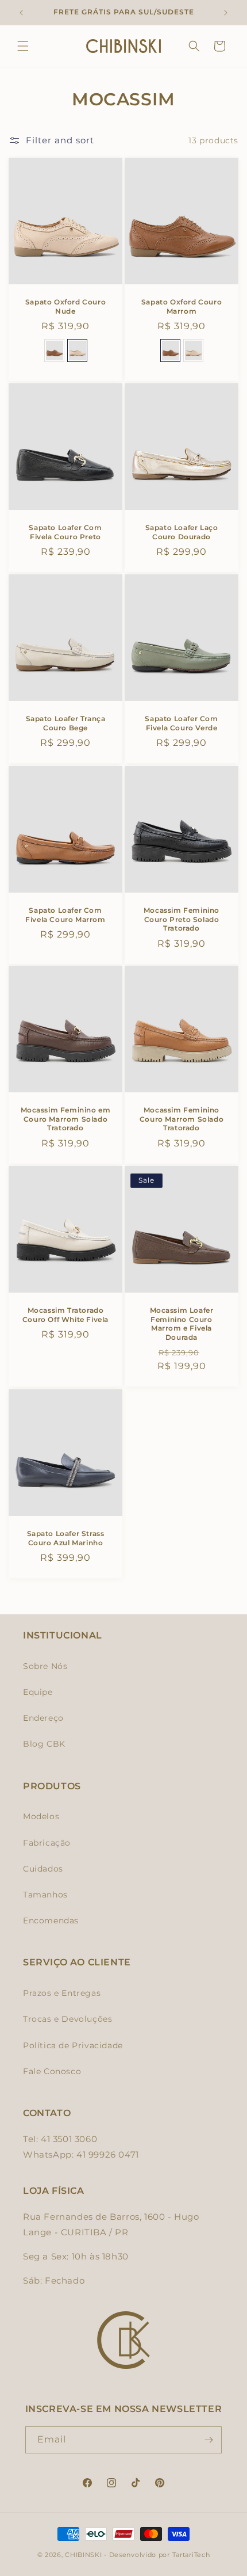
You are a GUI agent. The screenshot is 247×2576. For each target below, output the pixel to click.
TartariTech (191, 2555)
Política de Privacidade (73, 2045)
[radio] (54, 350)
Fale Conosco (52, 2071)
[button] (23, 46)
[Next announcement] (226, 13)
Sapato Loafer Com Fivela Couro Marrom (65, 915)
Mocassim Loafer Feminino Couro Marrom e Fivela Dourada (182, 1324)
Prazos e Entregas (62, 1993)
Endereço (43, 1718)
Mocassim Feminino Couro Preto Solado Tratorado (182, 919)
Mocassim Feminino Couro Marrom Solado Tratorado (182, 1119)
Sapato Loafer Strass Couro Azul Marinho (66, 1538)
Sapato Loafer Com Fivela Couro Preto (65, 532)
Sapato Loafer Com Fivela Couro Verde (181, 723)
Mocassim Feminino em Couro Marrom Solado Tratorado (66, 1119)
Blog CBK (44, 1744)
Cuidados (43, 1869)
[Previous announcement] (21, 13)
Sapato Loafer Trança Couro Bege (66, 723)
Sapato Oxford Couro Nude (65, 306)
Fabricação (47, 1843)
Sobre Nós (45, 1666)
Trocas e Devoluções (67, 2019)
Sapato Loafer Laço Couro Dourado (182, 532)
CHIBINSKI (83, 2555)
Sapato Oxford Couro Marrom (182, 306)
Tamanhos (45, 1895)
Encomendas (51, 1920)
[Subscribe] (209, 2440)
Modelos (41, 1816)
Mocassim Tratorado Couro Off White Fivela (65, 1315)
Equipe (38, 1692)
